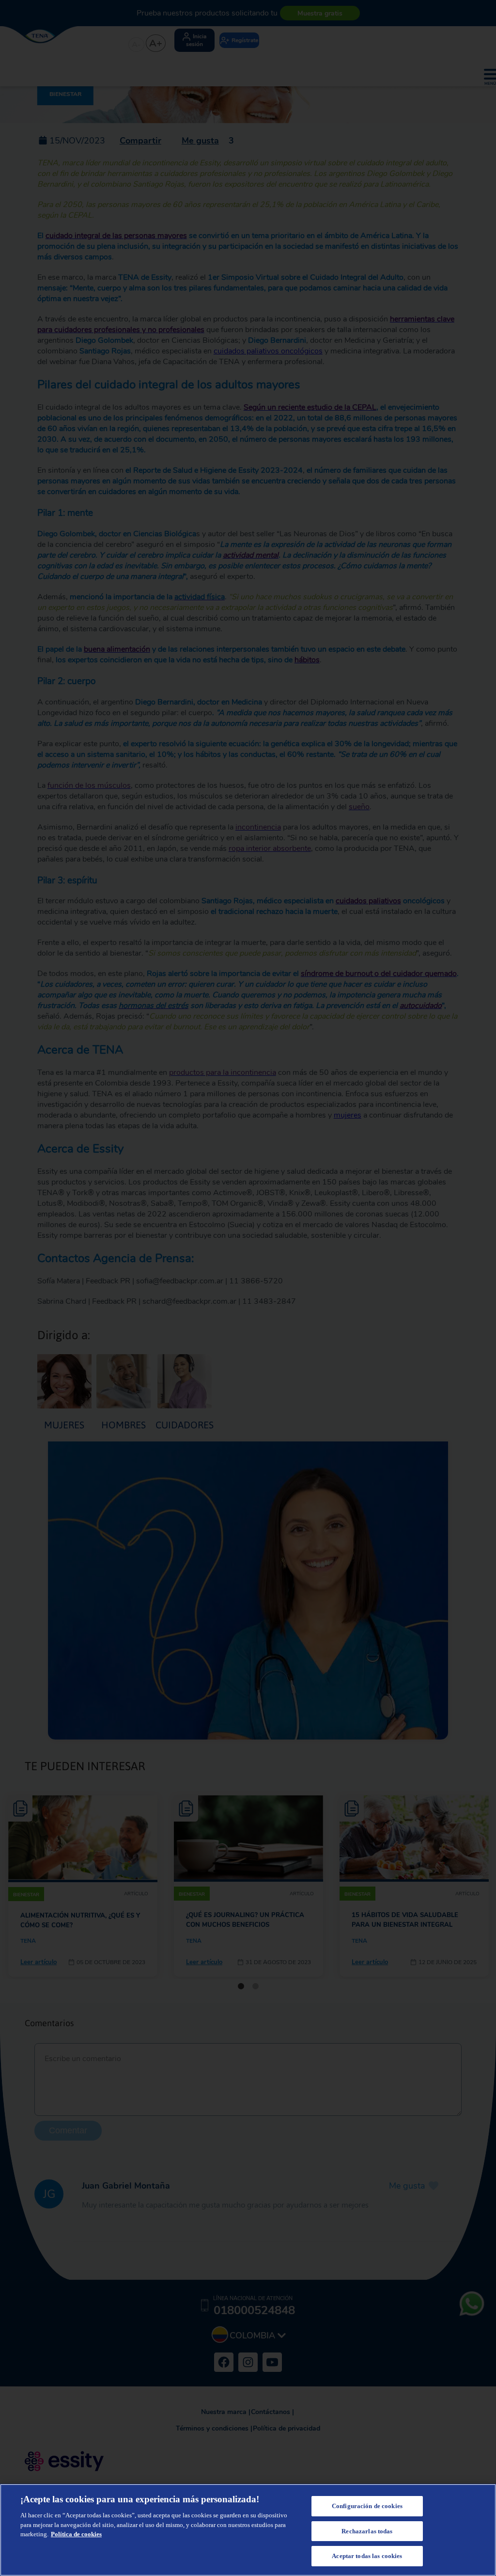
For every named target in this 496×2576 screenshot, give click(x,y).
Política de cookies (76, 2534)
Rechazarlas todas (367, 2531)
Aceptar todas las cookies (367, 2556)
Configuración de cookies (367, 2506)
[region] (248, 2530)
